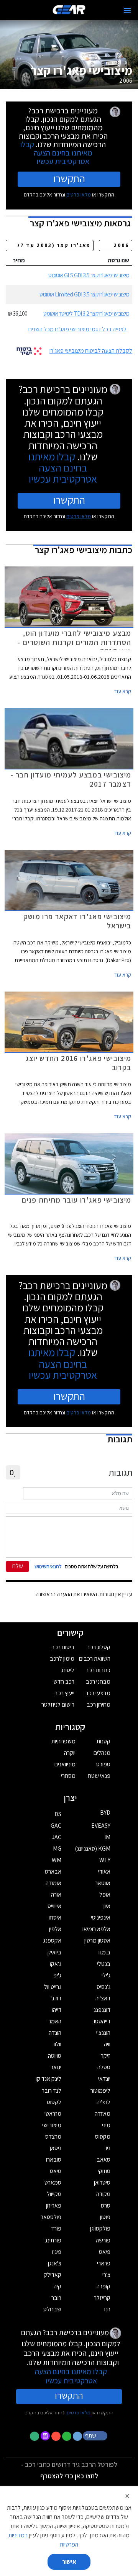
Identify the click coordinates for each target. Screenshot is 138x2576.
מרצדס (53, 2137)
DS (58, 1814)
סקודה (103, 2194)
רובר (56, 2298)
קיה (58, 2286)
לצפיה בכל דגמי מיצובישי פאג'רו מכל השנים (77, 329)
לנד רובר (52, 2091)
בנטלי (104, 1964)
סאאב (103, 2159)
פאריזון (54, 2205)
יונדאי (104, 2079)
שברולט (52, 2309)
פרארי (104, 2263)
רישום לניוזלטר (58, 1705)
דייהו (57, 2010)
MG (57, 1849)
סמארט (53, 2182)
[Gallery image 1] (10, 75)
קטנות (103, 1741)
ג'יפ (57, 1975)
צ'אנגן (55, 2263)
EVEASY (101, 1826)
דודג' (56, 1998)
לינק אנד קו (48, 2079)
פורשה (103, 2240)
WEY (105, 1860)
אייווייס (54, 1906)
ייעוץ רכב (64, 1693)
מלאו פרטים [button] (79, 2412)
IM (107, 1837)
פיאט (105, 2252)
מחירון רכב (99, 1705)
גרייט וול (53, 1987)
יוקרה (70, 1753)
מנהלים (102, 1753)
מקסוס (103, 2137)
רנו (107, 2309)
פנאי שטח (99, 1776)
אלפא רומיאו (96, 1929)
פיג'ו (57, 2252)
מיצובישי (52, 2125)
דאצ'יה (103, 1998)
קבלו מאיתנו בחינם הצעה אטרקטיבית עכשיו (56, 153)
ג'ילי (106, 1975)
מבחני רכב (98, 1682)
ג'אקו (56, 1964)
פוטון (105, 2217)
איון (107, 1906)
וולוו (58, 2044)
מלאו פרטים (79, 195)
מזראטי (53, 2114)
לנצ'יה (103, 2102)
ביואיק (54, 1952)
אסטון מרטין (97, 1940)
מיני (106, 2125)
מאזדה (103, 2114)
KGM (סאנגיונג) (93, 1849)
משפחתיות (63, 1741)
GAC (56, 1826)
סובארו (54, 2159)
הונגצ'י (103, 2033)
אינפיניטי (101, 1917)
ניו (108, 2148)
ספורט (103, 1764)
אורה (56, 1894)
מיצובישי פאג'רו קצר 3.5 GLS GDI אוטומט (89, 275)
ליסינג (68, 1670)
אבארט (53, 1871)
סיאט (56, 2171)
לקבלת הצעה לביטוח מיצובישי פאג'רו (91, 351)
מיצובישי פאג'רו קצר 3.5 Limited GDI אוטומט (84, 294)
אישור (69, 2562)
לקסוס (54, 2102)
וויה (107, 2044)
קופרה (103, 2286)
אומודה (53, 1883)
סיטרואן (102, 2182)
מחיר (19, 260)
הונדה (55, 2033)
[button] (96, 2435)
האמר (55, 2021)
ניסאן (56, 2148)
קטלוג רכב (99, 1647)
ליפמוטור (100, 2091)
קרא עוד (123, 691)
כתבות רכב (98, 1670)
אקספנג (52, 1940)
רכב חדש (64, 1682)
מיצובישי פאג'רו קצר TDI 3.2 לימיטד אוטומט (86, 313)
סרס (106, 2205)
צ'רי (106, 2275)
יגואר (56, 2067)
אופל (105, 1894)
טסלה (104, 2067)
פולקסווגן (100, 2228)
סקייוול (54, 2194)
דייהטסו (102, 2021)
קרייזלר (102, 2298)
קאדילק (53, 2275)
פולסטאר (51, 2217)
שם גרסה (118, 260)
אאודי (104, 1871)
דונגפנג (102, 2010)
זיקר (106, 2056)
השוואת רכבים (95, 1659)
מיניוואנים (65, 1764)
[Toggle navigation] (127, 10)
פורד (56, 2228)
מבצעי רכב (98, 1693)
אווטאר (103, 1883)
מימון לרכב (62, 1659)
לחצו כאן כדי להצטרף (69, 2476)
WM (57, 1860)
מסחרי (68, 1776)
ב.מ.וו (104, 1952)
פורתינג (53, 2240)
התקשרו (69, 178)
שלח (18, 1566)
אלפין (55, 1929)
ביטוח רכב (63, 1647)
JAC (57, 1837)
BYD (105, 1813)
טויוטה (55, 2056)
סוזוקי (104, 2171)
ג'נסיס (103, 1987)
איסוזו (55, 1917)
